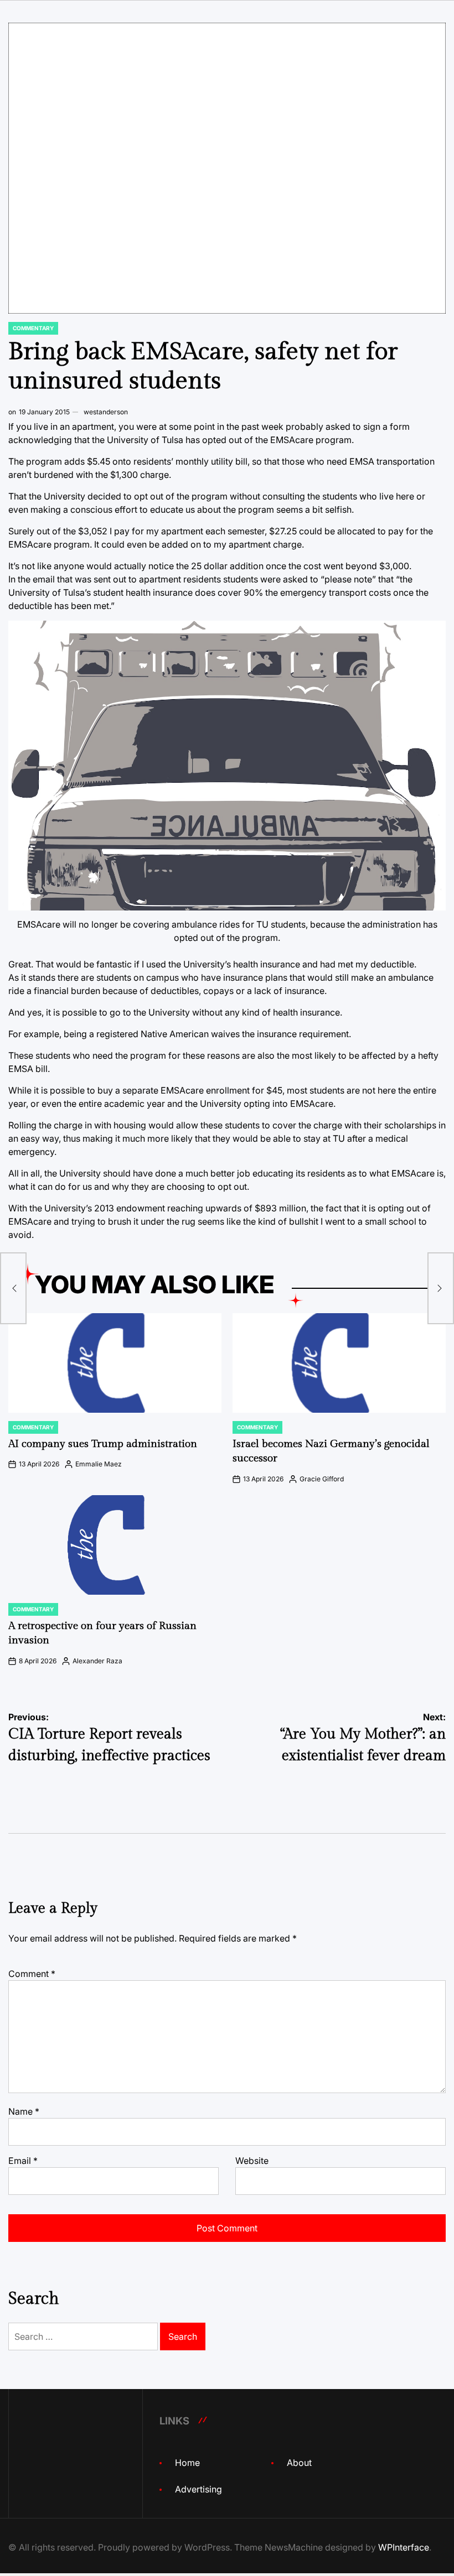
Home (187, 2463)
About (299, 2463)
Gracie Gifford (322, 1479)
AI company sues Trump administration (103, 1444)
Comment (32, 1974)
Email (23, 2161)
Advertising (198, 2489)
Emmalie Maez (99, 1464)
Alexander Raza (97, 1661)
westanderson (106, 412)
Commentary (33, 328)
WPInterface (404, 2547)
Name (24, 2111)
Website (252, 2161)
